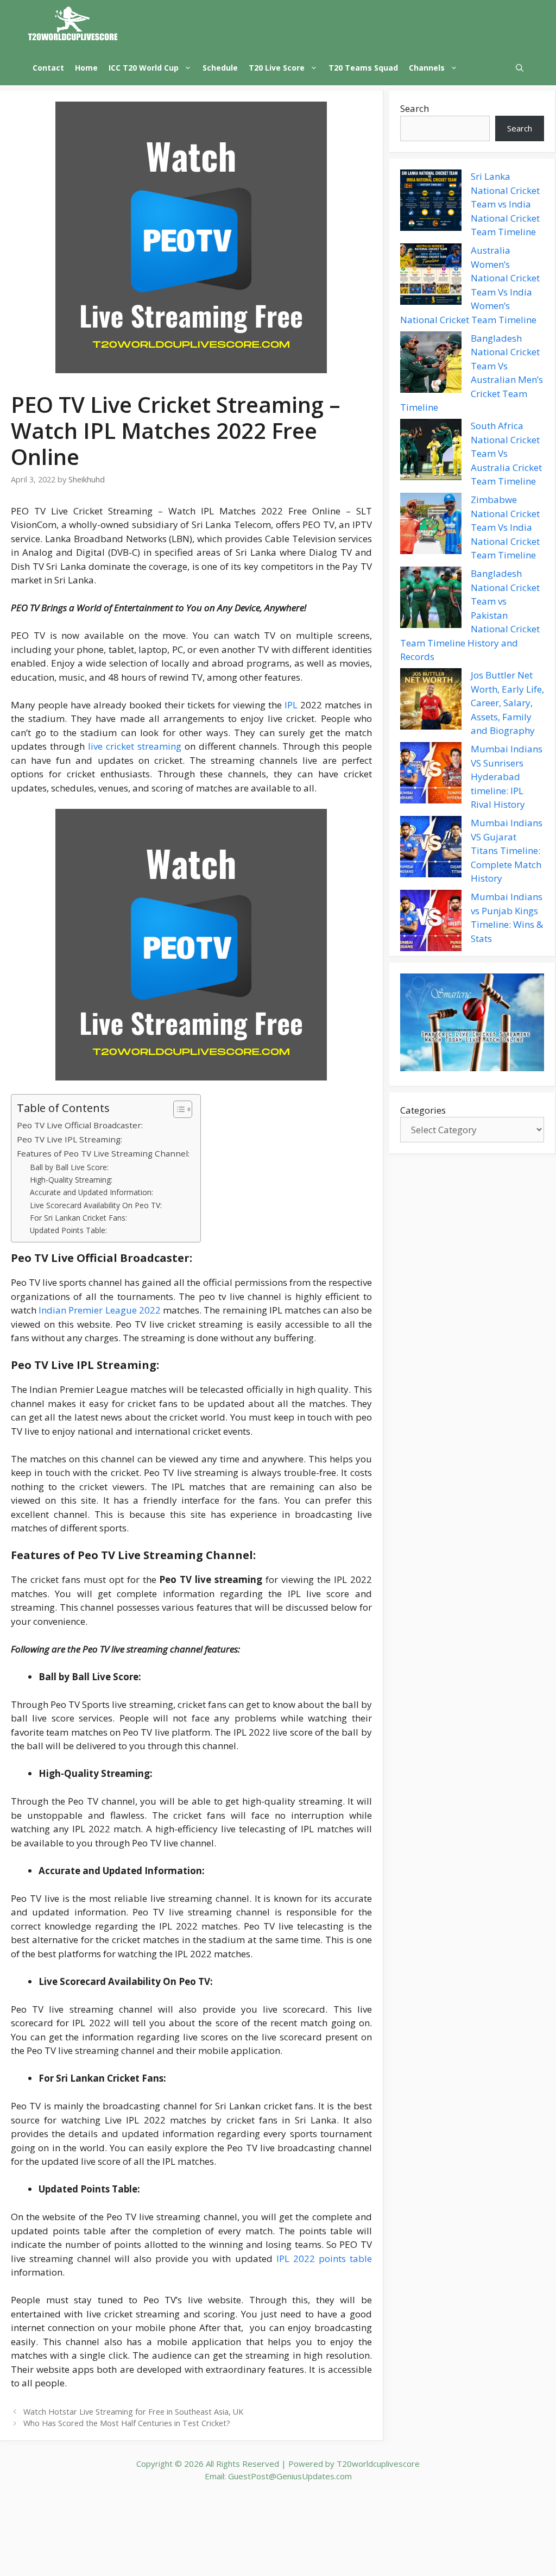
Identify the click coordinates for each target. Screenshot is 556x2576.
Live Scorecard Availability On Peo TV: (96, 1205)
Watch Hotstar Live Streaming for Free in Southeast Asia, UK (133, 2412)
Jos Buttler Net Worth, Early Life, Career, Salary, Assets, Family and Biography (507, 703)
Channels (427, 68)
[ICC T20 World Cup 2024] (73, 25)
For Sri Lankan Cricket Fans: (78, 1218)
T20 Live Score (277, 68)
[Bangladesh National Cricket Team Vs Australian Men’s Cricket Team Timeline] (431, 364)
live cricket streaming (135, 746)
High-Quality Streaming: (71, 1180)
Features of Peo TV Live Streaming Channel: (103, 1153)
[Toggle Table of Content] (177, 1109)
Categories (423, 1110)
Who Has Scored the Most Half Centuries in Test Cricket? (127, 2423)
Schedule (220, 68)
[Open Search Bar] (520, 68)
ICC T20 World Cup (144, 68)
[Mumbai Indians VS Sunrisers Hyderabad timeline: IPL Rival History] (431, 775)
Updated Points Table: (68, 1230)
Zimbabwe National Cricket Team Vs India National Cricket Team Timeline (505, 527)
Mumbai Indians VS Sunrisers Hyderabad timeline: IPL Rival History (507, 777)
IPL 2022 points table (324, 2258)
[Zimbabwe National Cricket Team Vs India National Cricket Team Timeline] (431, 525)
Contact (48, 68)
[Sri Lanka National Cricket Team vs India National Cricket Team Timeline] (431, 202)
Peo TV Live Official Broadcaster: (80, 1125)
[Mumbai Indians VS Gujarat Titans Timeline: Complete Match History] (431, 849)
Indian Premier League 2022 (100, 1310)
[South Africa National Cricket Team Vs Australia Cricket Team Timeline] (431, 451)
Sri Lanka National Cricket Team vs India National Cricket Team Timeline (505, 204)
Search (415, 108)
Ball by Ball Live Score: (69, 1167)
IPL (290, 705)
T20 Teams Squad (363, 68)
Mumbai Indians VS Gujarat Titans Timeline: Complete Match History (507, 850)
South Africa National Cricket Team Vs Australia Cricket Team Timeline (506, 453)
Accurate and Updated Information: (91, 1192)
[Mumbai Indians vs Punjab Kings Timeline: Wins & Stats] (431, 922)
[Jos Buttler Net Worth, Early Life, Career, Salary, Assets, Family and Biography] (431, 701)
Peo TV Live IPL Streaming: (69, 1139)
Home (86, 68)
